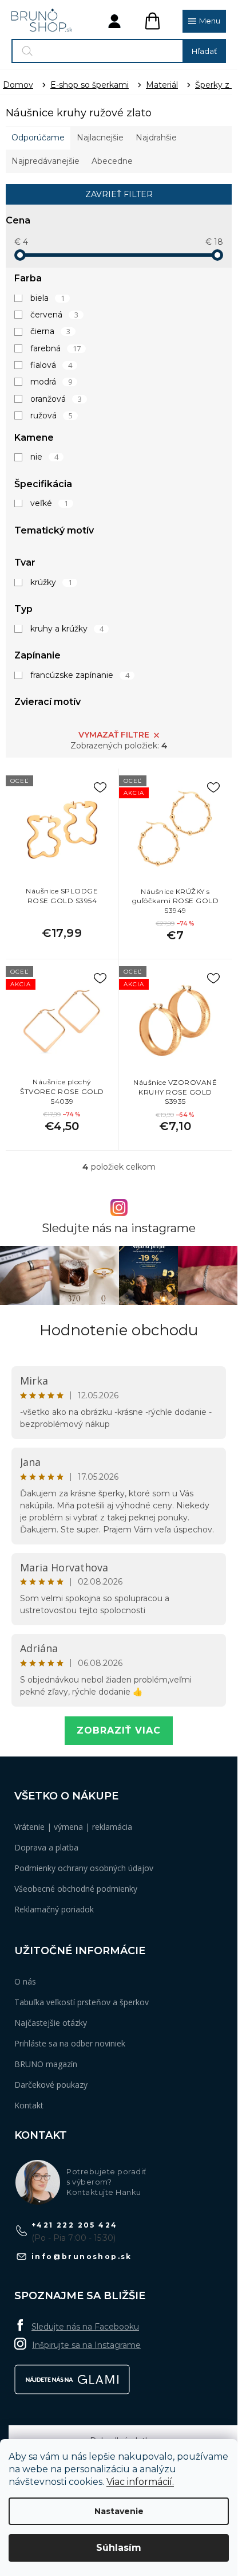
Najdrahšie (156, 138)
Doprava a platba (46, 1847)
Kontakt (29, 2105)
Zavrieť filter (119, 194)
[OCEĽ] (62, 829)
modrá (51, 382)
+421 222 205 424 (74, 2225)
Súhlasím (119, 2548)
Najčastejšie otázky (51, 2023)
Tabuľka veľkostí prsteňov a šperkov (82, 2002)
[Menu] (204, 21)
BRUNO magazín (46, 2064)
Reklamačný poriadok (54, 1909)
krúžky (51, 582)
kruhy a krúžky (67, 629)
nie (44, 457)
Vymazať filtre (114, 735)
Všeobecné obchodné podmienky (76, 1889)
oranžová (56, 399)
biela (47, 298)
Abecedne (112, 161)
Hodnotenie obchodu (119, 1330)
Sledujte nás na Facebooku (85, 2327)
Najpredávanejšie (45, 161)
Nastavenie (119, 2511)
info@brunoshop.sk (82, 2257)
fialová (51, 365)
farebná (55, 348)
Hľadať (204, 51)
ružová (51, 415)
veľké (49, 503)
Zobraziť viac (119, 1730)
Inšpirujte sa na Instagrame (86, 2345)
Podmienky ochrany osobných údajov (84, 1868)
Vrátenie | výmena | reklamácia (73, 1827)
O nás (25, 1981)
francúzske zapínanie (80, 675)
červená (54, 315)
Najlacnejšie (100, 138)
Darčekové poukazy (51, 2085)
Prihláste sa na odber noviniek (70, 2043)
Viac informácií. (140, 2482)
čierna (50, 331)
